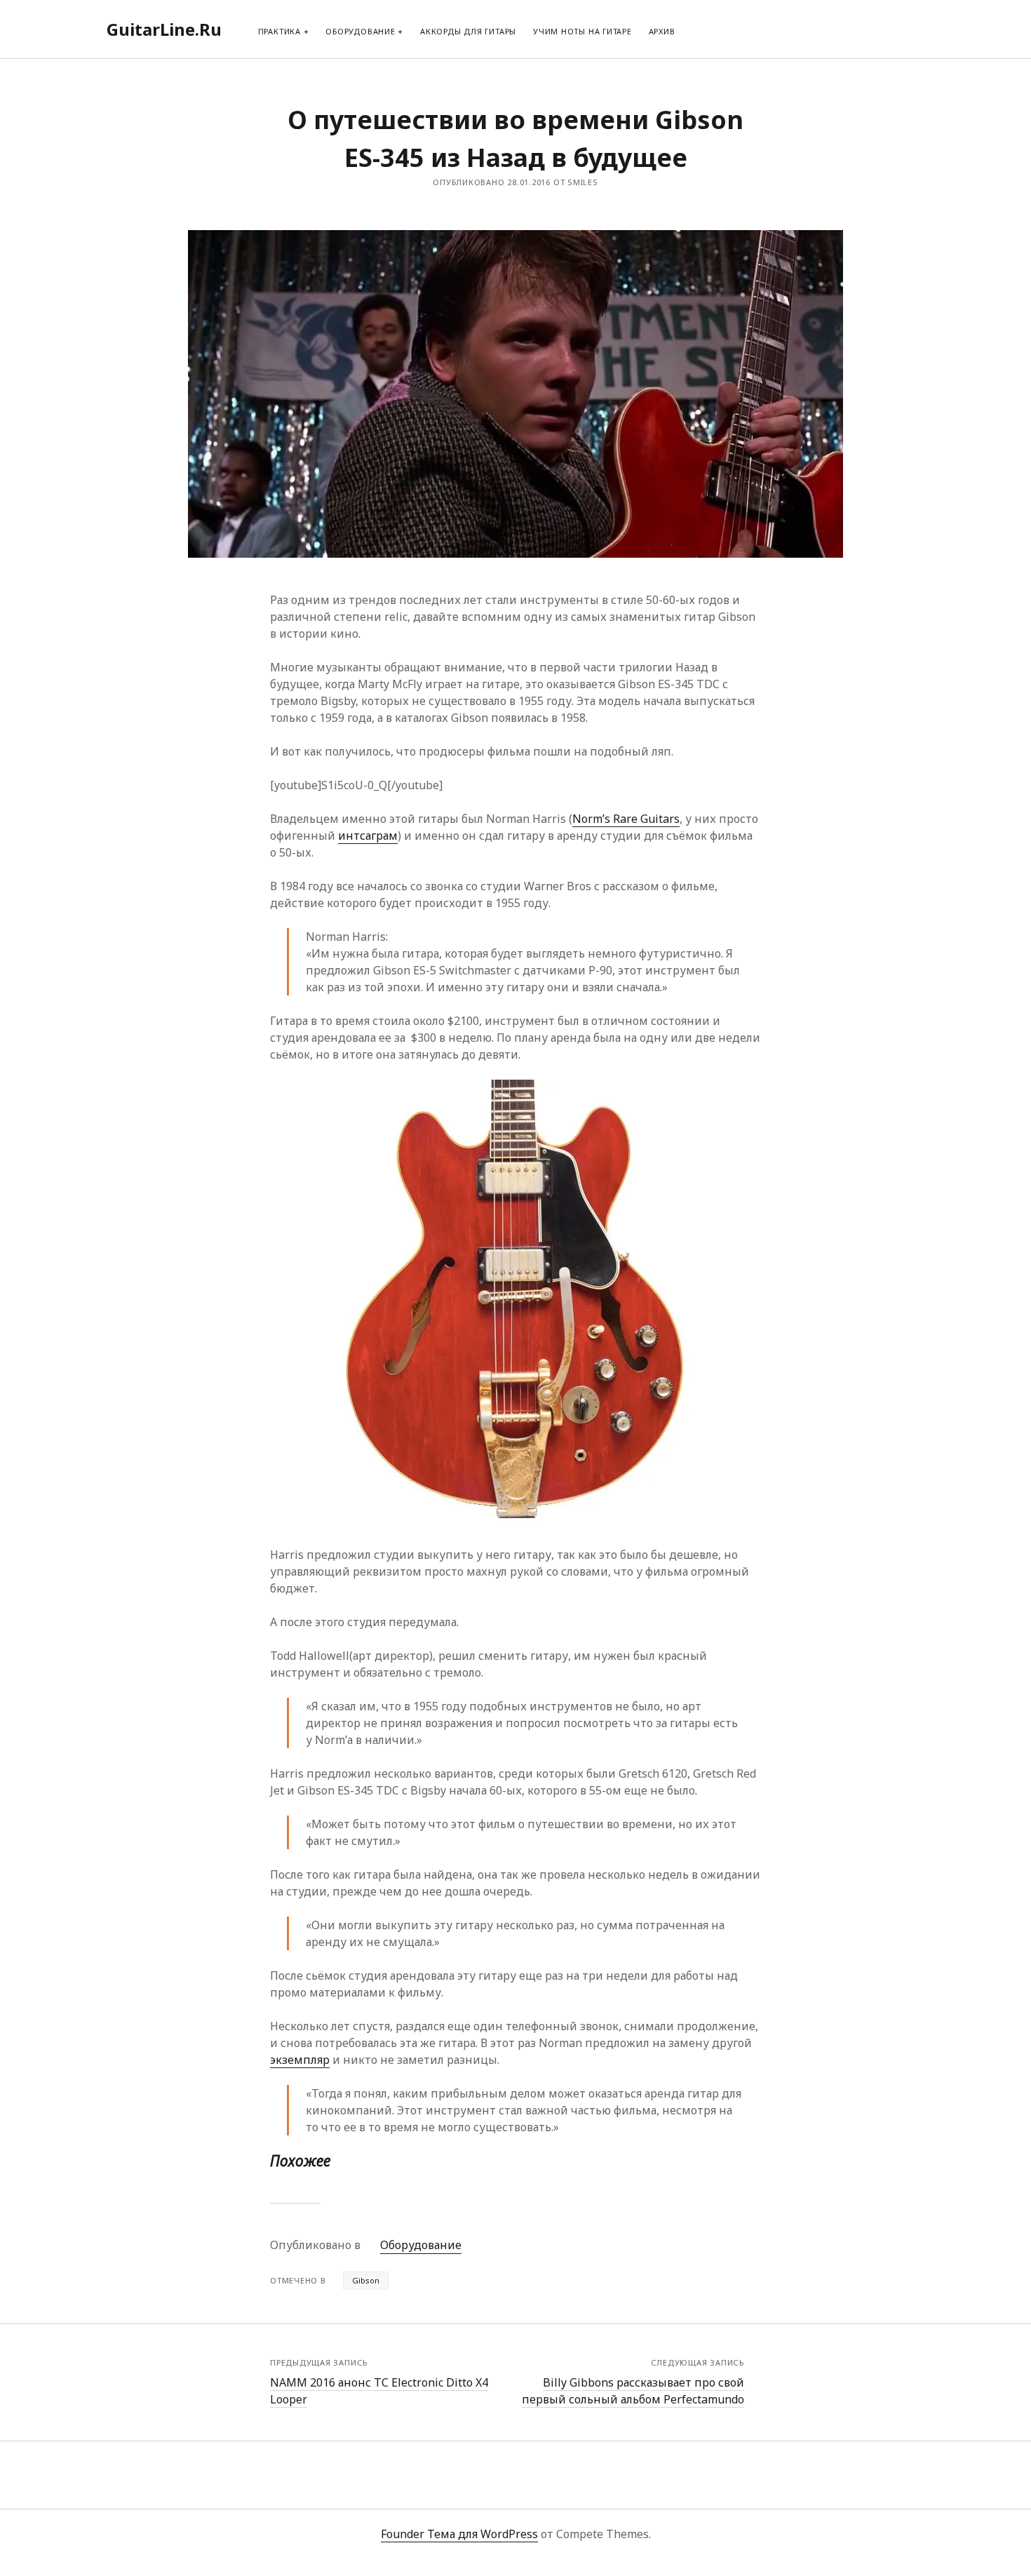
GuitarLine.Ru (164, 29)
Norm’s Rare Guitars (626, 819)
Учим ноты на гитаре (582, 31)
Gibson (366, 2280)
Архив (662, 31)
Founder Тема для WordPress (459, 2534)
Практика (279, 31)
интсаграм (368, 836)
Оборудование (360, 31)
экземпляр (300, 2060)
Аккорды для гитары (468, 31)
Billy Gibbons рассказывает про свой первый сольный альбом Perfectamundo (633, 2391)
